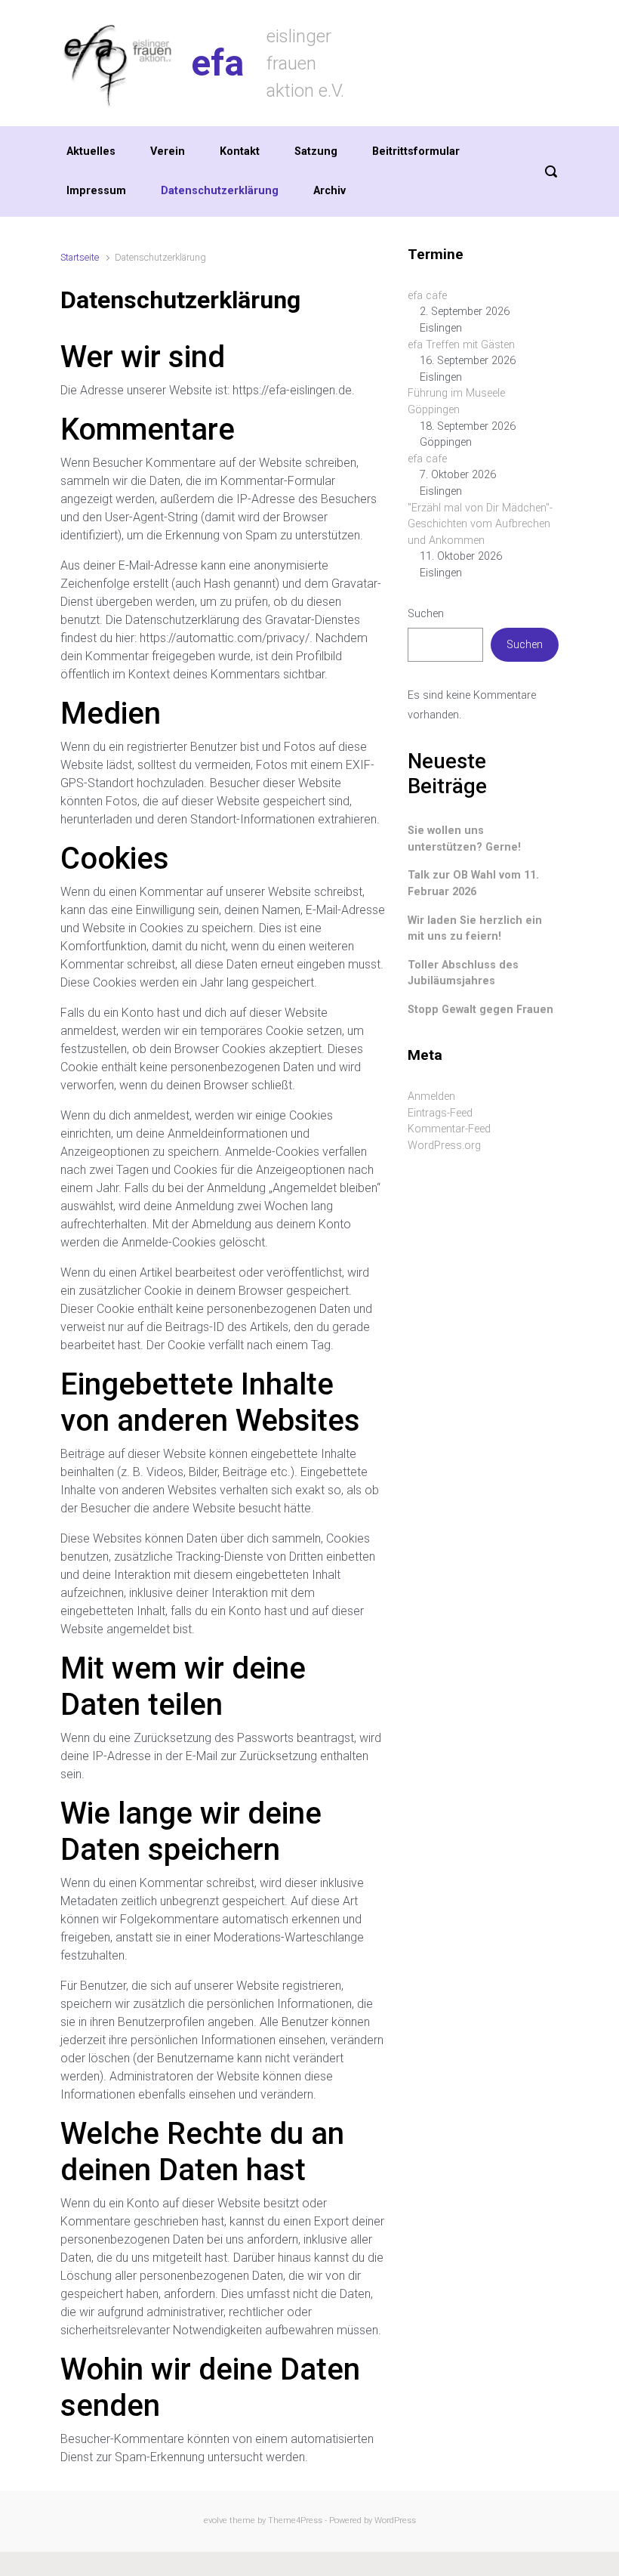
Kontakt (240, 151)
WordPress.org (444, 1146)
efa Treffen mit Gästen (461, 345)
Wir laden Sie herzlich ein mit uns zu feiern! (475, 929)
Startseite (80, 257)
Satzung (316, 151)
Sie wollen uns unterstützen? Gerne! (464, 839)
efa (217, 63)
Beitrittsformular (416, 151)
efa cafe (427, 296)
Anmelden (431, 1096)
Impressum (96, 191)
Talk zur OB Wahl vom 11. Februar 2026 (473, 883)
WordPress (395, 2520)
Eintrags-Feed (440, 1113)
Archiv (330, 191)
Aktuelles (91, 151)
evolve (216, 2520)
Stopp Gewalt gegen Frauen (480, 1010)
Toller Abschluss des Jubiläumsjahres (463, 973)
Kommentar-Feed (449, 1129)
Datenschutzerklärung (220, 191)
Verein (168, 151)
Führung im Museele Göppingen (456, 402)
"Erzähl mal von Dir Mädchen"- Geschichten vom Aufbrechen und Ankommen (480, 524)
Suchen (426, 614)
